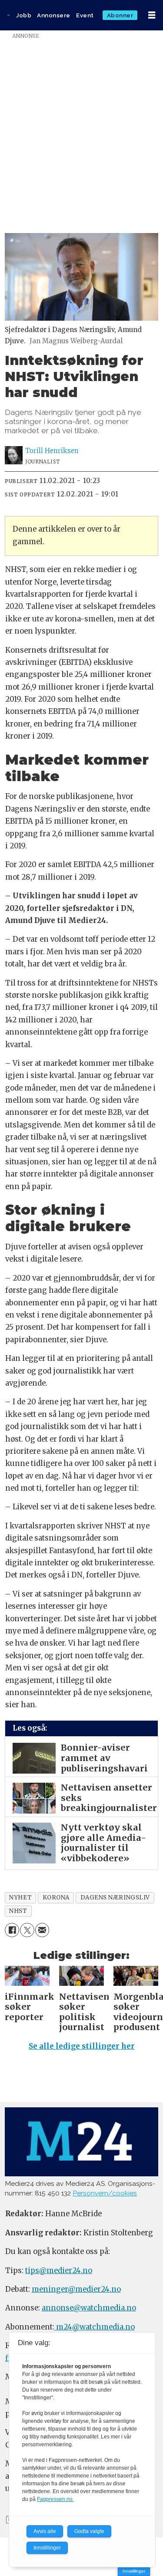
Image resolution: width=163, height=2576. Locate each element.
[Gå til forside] (8, 15)
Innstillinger (134, 2571)
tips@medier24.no (59, 2271)
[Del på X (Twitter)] (27, 1930)
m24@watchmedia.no (95, 2327)
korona (56, 1897)
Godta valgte (89, 2531)
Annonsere (54, 15)
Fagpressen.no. (55, 2499)
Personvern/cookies (105, 2193)
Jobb (24, 15)
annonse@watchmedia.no (89, 2308)
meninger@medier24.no (76, 2289)
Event (85, 15)
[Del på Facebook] (12, 1930)
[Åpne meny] (152, 15)
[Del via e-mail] (42, 1930)
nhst (18, 1911)
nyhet (20, 1897)
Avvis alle (45, 2531)
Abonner (120, 15)
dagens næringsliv (115, 1897)
